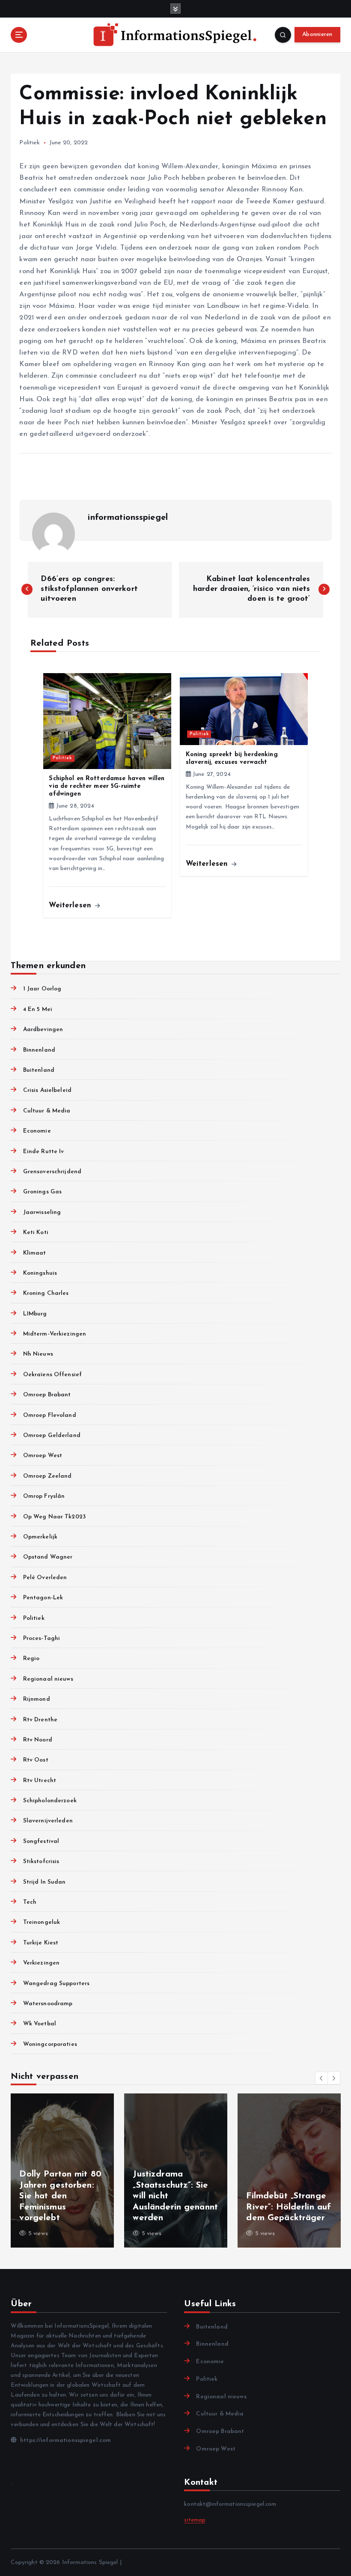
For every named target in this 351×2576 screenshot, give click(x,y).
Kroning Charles (46, 1293)
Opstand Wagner (48, 1557)
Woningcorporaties (50, 2044)
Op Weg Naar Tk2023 (54, 1517)
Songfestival (41, 1841)
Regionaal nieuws (48, 1679)
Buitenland (39, 1070)
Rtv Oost (36, 1760)
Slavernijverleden (48, 1821)
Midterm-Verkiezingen (55, 1334)
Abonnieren (317, 34)
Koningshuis (40, 1273)
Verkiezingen (41, 1963)
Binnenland (39, 1050)
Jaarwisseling (42, 1212)
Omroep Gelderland (52, 1436)
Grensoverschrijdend (52, 1172)
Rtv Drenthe (40, 1720)
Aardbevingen (43, 1030)
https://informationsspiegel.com (65, 2440)
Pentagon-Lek (43, 1598)
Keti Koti (36, 1233)
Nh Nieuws (38, 1354)
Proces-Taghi (42, 1638)
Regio (31, 1659)
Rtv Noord (37, 1740)
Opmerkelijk (40, 1537)
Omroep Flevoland (49, 1415)
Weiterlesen (71, 905)
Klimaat (34, 1253)
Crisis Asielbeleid (47, 1090)
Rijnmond (36, 1699)
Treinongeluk (42, 1922)
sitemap (195, 2520)
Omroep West (43, 1456)
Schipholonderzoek (50, 1801)
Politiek (30, 143)
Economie (37, 1131)
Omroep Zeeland (47, 1476)
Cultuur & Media (47, 1111)
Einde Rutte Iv (43, 1152)
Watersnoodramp (48, 2004)
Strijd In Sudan (44, 1882)
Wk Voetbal (40, 2024)
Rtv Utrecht (40, 1781)
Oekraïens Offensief (52, 1375)
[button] (321, 2078)
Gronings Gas (42, 1192)
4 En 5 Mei (38, 1009)
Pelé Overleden (45, 1578)
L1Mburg (35, 1314)
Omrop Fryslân (44, 1496)
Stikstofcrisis (41, 1862)
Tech (30, 1902)
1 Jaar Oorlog (42, 989)
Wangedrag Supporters (56, 1984)
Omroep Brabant (47, 1395)
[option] (62, 2171)
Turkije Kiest (41, 1943)
